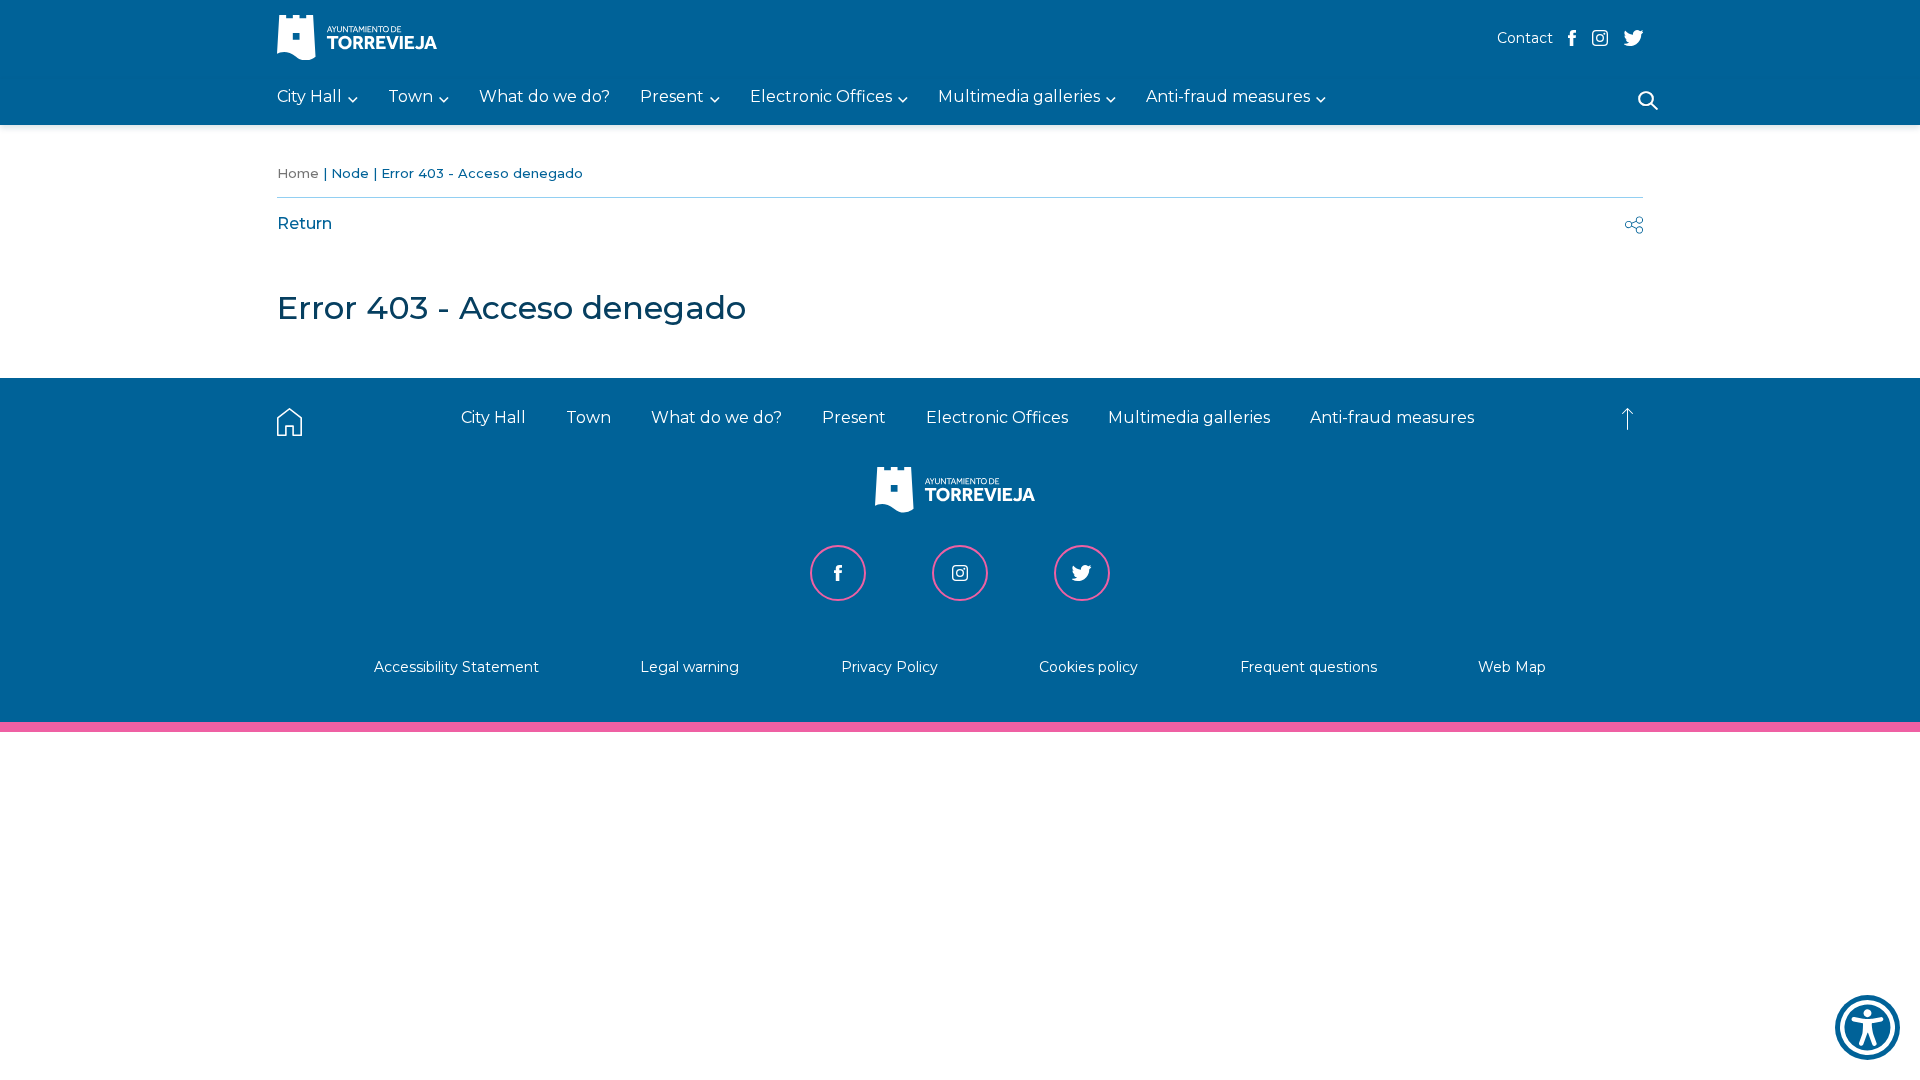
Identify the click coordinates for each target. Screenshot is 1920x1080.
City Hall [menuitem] (309, 97)
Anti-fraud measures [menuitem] (1228, 97)
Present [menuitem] (672, 97)
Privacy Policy (889, 667)
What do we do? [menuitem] (544, 97)
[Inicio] (362, 39)
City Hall (493, 417)
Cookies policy (1088, 667)
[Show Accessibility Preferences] (1867, 1027)
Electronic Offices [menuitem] (821, 97)
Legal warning (689, 667)
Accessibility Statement (456, 667)
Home (298, 173)
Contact (1525, 38)
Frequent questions (1308, 667)
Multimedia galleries (1189, 417)
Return (304, 223)
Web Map (1512, 667)
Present (854, 417)
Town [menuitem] (410, 97)
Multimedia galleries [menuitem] (1019, 97)
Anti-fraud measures (1392, 417)
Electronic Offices (997, 417)
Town (588, 417)
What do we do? (716, 417)
